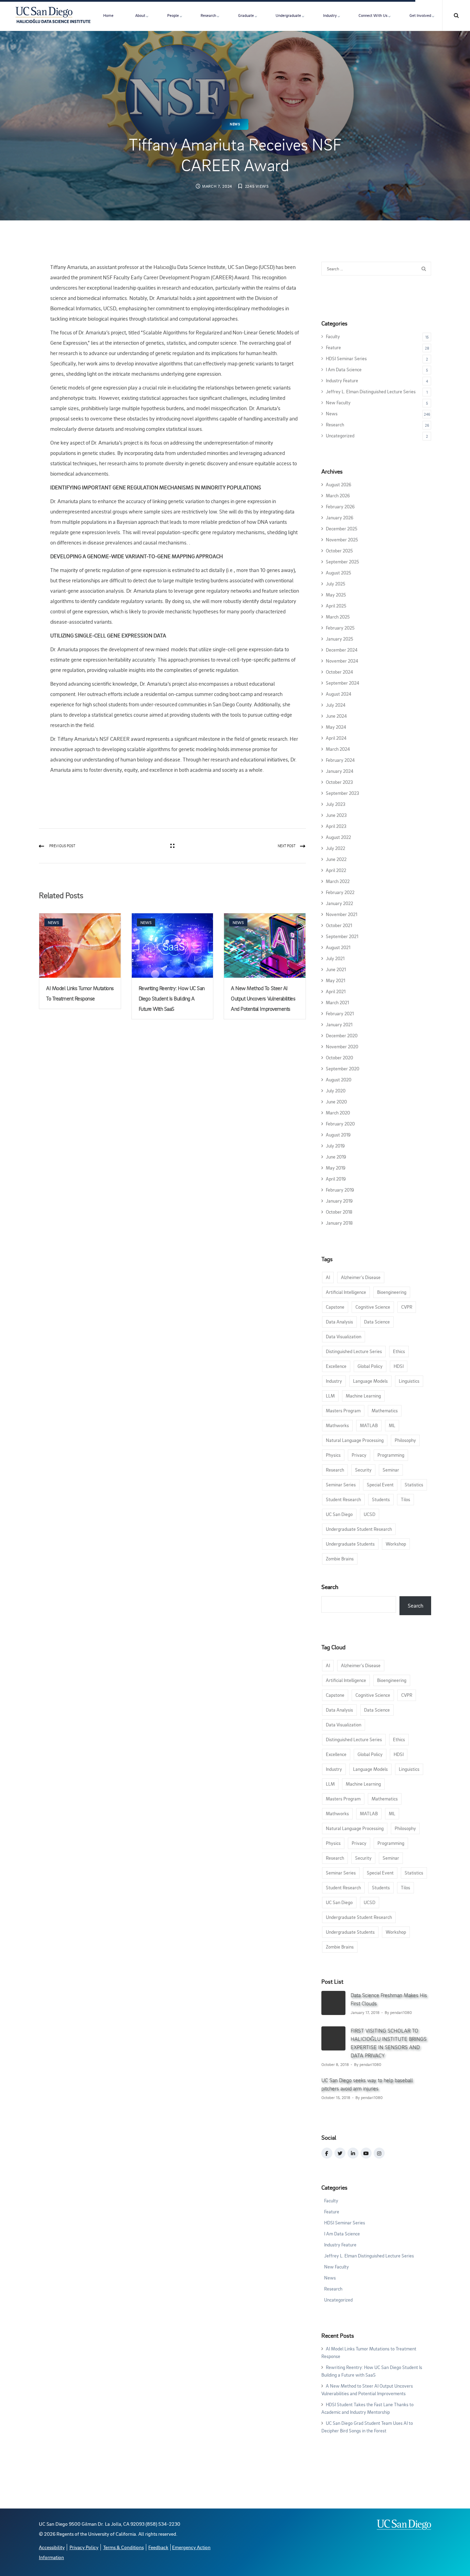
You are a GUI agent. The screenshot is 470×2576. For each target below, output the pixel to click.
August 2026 (339, 484)
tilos (405, 1499)
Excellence (336, 1366)
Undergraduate (288, 15)
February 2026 (340, 506)
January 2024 (340, 771)
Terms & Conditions (124, 2547)
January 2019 (339, 1201)
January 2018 (339, 1223)
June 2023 (336, 815)
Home (108, 15)
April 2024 (336, 738)
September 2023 (343, 793)
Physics (333, 1455)
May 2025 (336, 595)
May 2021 (335, 980)
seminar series (341, 1484)
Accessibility (52, 2547)
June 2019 (336, 1157)
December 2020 (342, 1035)
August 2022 (338, 837)
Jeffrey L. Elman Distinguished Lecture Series (371, 391)
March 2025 (338, 617)
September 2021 (342, 936)
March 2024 (338, 749)
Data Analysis (339, 1322)
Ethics (399, 1351)
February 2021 (340, 1013)
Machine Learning (363, 1396)
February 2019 (340, 1190)
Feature (333, 347)
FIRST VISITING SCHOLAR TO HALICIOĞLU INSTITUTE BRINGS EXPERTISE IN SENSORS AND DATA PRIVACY (389, 2043)
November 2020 (342, 1046)
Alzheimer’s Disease (361, 1277)
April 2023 (336, 826)
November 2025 (342, 539)
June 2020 (336, 1102)
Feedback (158, 2547)
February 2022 (340, 892)
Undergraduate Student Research (359, 1529)
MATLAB (369, 1425)
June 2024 (336, 716)
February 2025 (340, 628)
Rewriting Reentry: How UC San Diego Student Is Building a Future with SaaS (172, 998)
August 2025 (338, 573)
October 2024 (339, 672)
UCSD (370, 1514)
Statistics (414, 1484)
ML (392, 1425)
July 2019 (335, 1146)
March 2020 (338, 1113)
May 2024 (336, 727)
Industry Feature (342, 380)
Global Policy (370, 1366)
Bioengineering (392, 1292)
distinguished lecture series (354, 1351)
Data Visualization (344, 1336)
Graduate (246, 15)
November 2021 (341, 914)
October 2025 (339, 550)
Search (330, 1587)
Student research (343, 1499)
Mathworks (337, 1425)
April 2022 (336, 870)
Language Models (370, 1381)
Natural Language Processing (355, 1440)
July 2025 (335, 584)
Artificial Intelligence (346, 1292)
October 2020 (339, 1057)
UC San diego (339, 1514)
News (235, 124)
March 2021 (337, 1002)
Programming (391, 1455)
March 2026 (338, 495)
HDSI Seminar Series (346, 358)
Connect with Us (373, 15)
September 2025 (342, 562)
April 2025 (336, 606)
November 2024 (342, 661)
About (140, 15)
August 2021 (338, 947)
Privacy (359, 1455)
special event (380, 1484)
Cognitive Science (373, 1307)
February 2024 (340, 760)
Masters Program (343, 1410)
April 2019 (336, 1179)
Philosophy (405, 1440)
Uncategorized (340, 435)
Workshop (396, 1544)
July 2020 (336, 1090)
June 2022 (336, 859)
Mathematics (385, 1410)
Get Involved (420, 15)
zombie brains (340, 1559)
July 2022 (335, 848)
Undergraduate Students (350, 1544)
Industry (330, 15)
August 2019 (338, 1135)
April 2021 (336, 991)
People (173, 15)
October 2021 (339, 925)
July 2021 (335, 958)
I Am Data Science (344, 369)
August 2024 (339, 694)
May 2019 (336, 1168)
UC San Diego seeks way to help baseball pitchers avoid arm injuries (367, 2084)
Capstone (335, 1307)
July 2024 (336, 705)
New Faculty (338, 402)
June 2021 (336, 969)
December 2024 (342, 650)
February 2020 (340, 1124)
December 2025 (341, 528)
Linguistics (409, 1381)
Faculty (333, 336)
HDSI (399, 1366)
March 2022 (338, 881)
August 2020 (339, 1079)
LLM (330, 1396)
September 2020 (343, 1068)
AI (328, 1277)
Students (381, 1499)
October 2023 (339, 782)
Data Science (377, 1322)
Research (208, 15)
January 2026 (340, 517)
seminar (391, 1470)
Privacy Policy (84, 2547)
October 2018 (339, 1212)
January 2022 (339, 903)
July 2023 (336, 804)
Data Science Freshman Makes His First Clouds (389, 1999)
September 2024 (343, 683)
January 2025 (339, 639)
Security (363, 1470)
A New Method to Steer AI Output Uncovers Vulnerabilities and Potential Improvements (263, 998)
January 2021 (339, 1024)
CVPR (407, 1307)
